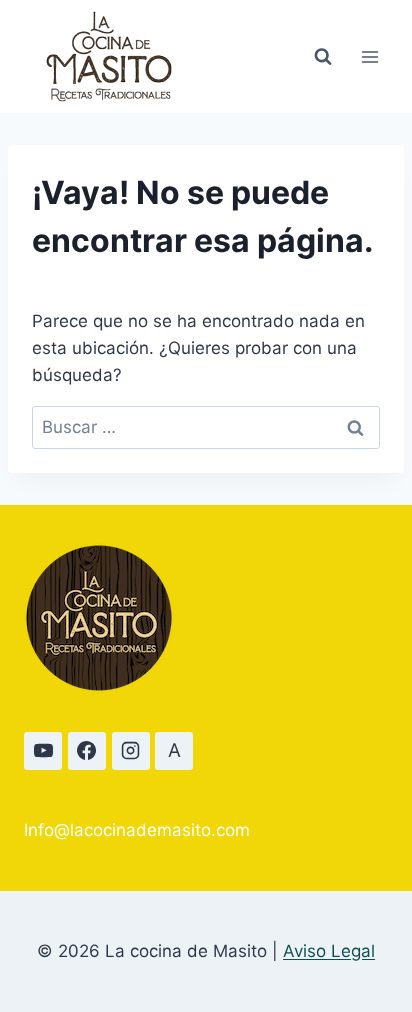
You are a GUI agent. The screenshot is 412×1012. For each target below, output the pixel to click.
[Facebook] (87, 751)
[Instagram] (131, 751)
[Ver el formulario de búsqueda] (323, 57)
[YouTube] (43, 751)
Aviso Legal (329, 951)
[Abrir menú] (369, 56)
